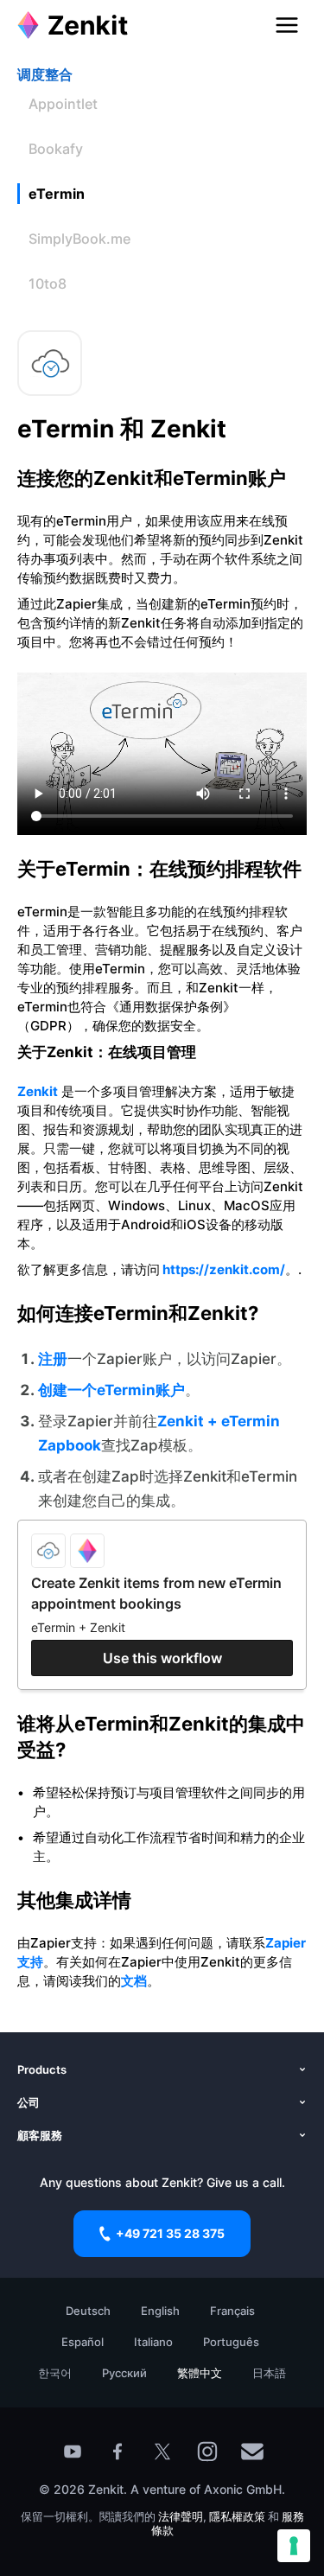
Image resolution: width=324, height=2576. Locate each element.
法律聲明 (181, 2516)
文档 (134, 1981)
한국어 (55, 2373)
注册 (53, 1359)
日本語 (269, 2373)
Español (83, 2342)
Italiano (153, 2342)
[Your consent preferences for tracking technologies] (294, 2546)
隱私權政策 (237, 2516)
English (160, 2311)
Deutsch (88, 2311)
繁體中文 (200, 2373)
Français (232, 2311)
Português (231, 2342)
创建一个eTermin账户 (111, 1390)
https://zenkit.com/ (222, 1269)
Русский (124, 2373)
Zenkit (38, 1091)
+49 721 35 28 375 (170, 2233)
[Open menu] (287, 25)
